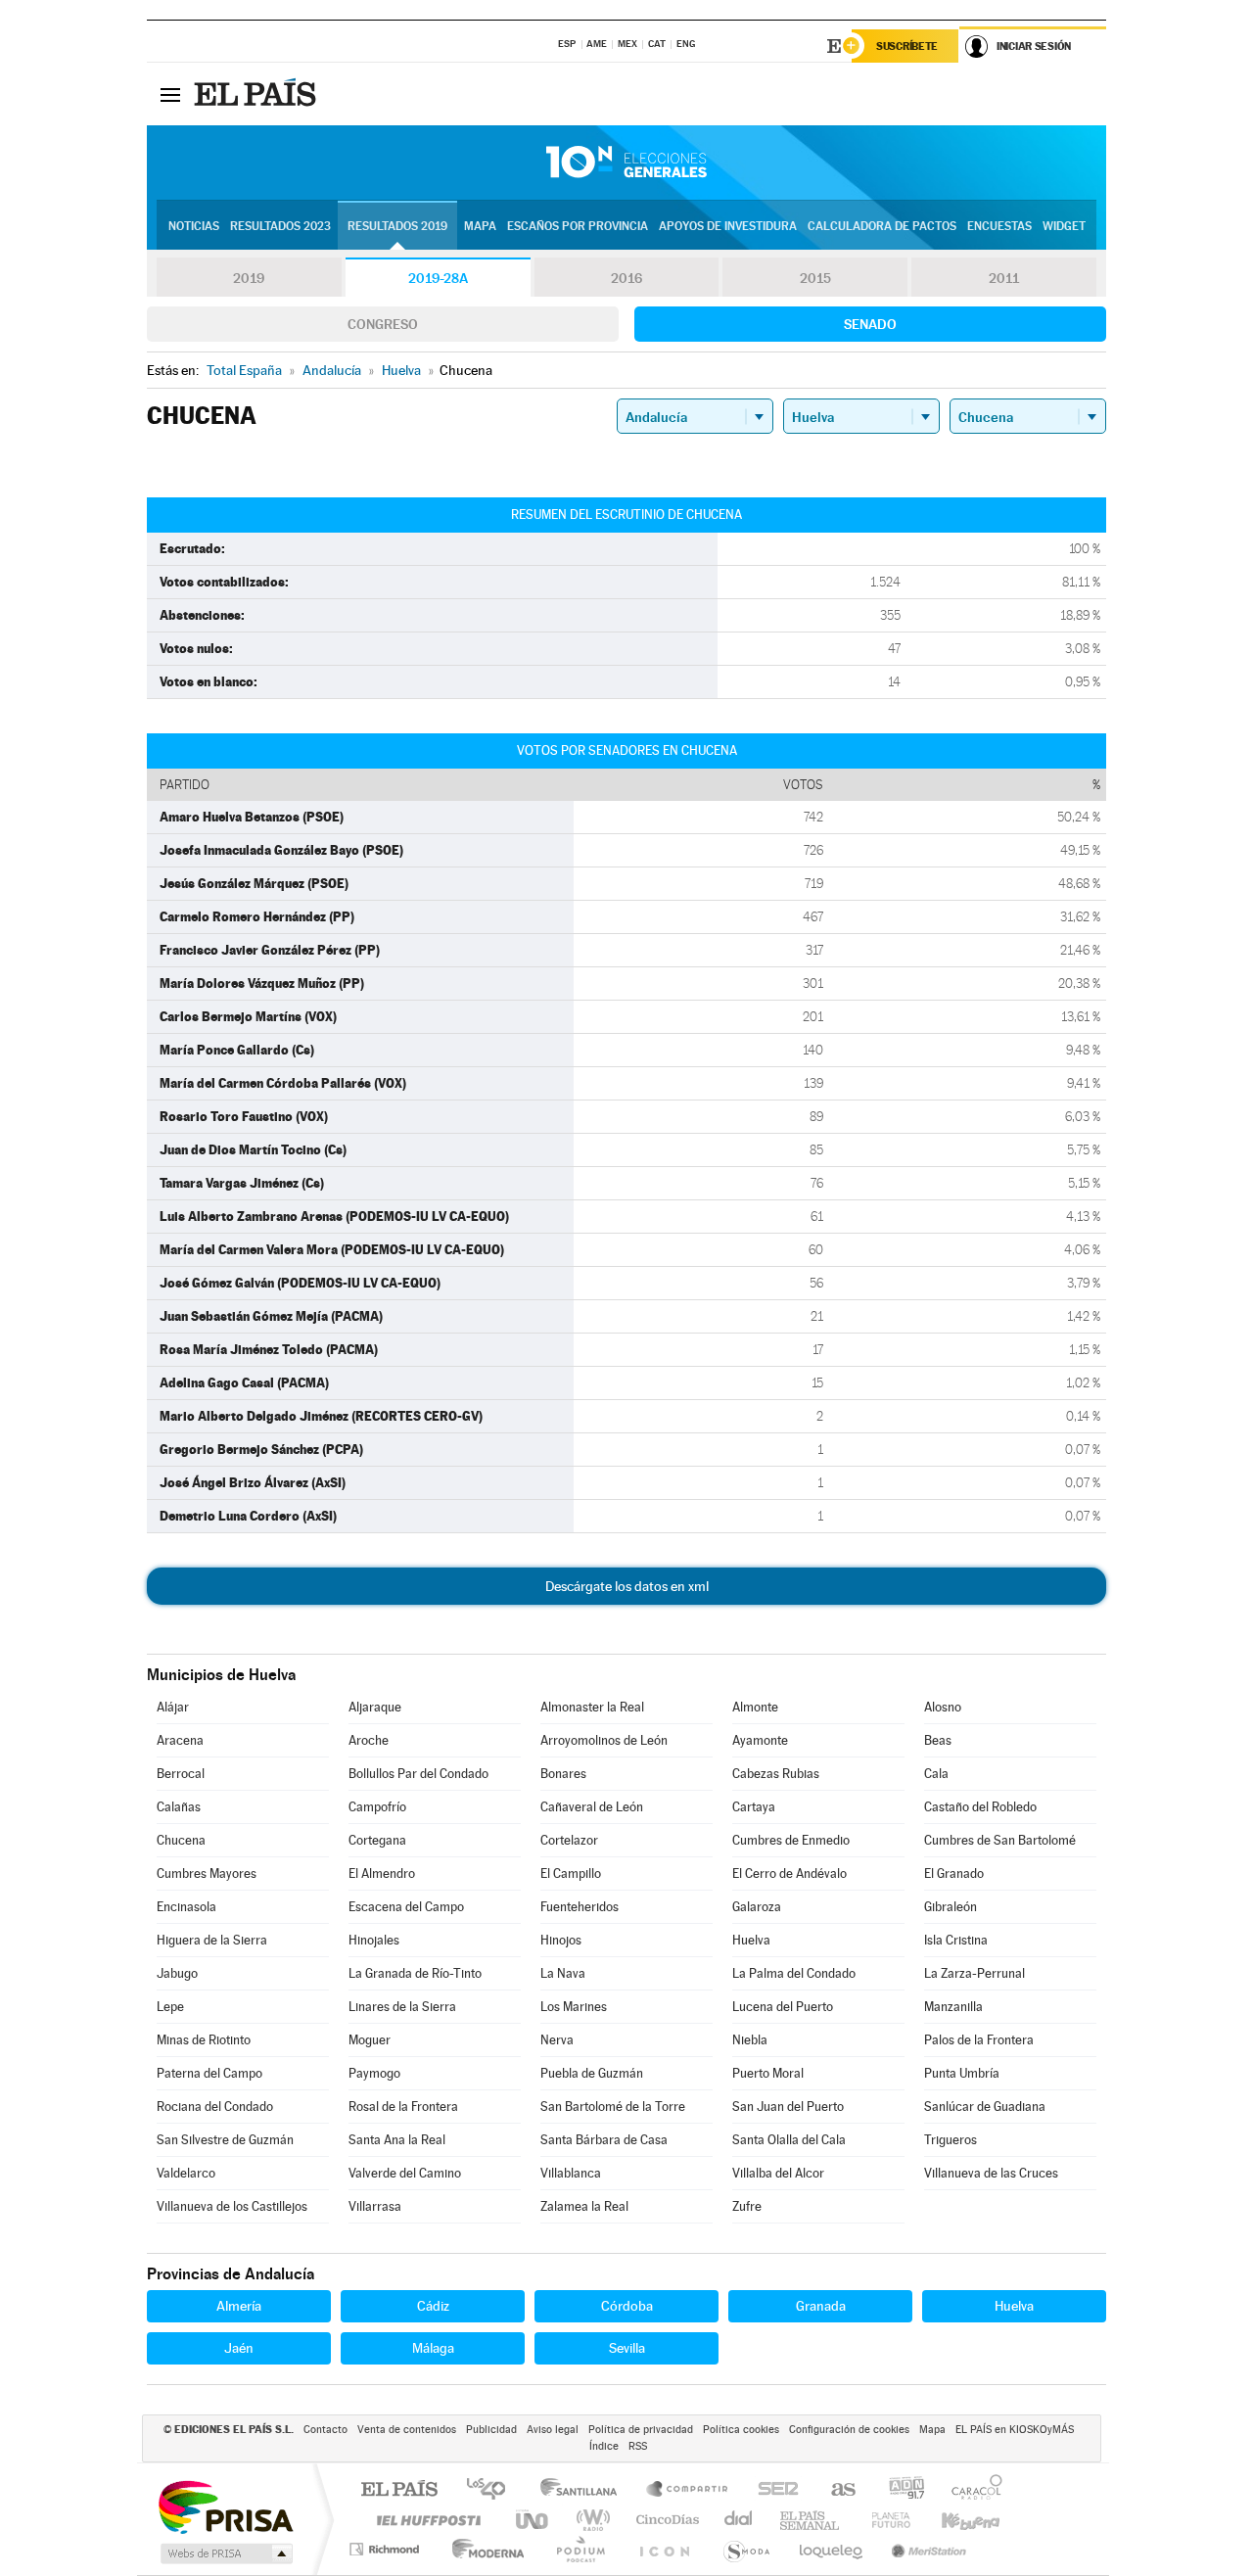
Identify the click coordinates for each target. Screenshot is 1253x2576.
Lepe (170, 2007)
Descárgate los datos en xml (627, 1586)
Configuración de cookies (849, 2430)
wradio (590, 2520)
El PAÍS (399, 2490)
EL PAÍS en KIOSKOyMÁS (1015, 2430)
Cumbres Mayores (207, 1873)
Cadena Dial (739, 2520)
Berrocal (181, 1774)
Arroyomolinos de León (604, 1740)
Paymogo (374, 2073)
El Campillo (571, 1873)
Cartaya (754, 1807)
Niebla (750, 2040)
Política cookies (741, 2430)
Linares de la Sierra (402, 2007)
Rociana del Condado (215, 2107)
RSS (638, 2446)
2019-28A (438, 278)
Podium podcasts (580, 2549)
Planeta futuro (883, 2520)
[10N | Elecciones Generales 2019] (626, 163)
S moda (745, 2549)
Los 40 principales (493, 2490)
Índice (604, 2446)
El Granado (954, 1873)
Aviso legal (553, 2430)
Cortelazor (569, 1840)
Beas (938, 1740)
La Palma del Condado (794, 1973)
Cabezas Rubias (776, 1774)
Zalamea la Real (584, 2206)
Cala (936, 1774)
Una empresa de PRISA (225, 2506)
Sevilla (627, 2348)
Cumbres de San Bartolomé (1000, 1840)
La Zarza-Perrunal (975, 1973)
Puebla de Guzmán (592, 2073)
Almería (239, 2306)
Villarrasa (375, 2206)
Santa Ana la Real (397, 2140)
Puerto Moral (768, 2073)
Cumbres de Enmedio (791, 1840)
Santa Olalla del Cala (789, 2140)
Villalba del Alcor (778, 2173)
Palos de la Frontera (979, 2040)
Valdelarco (186, 2173)
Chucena (181, 1840)
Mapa (480, 226)
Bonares (563, 1774)
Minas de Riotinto (204, 2040)
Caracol (971, 2490)
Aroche (369, 1740)
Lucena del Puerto (783, 2007)
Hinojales (374, 1940)
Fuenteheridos (580, 1907)
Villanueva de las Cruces (991, 2173)
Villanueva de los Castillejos (232, 2206)
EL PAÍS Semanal (811, 2520)
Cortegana (377, 1840)
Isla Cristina (956, 1940)
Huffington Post (425, 2520)
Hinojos (561, 1940)
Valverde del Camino (405, 2173)
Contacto (325, 2430)
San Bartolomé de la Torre (613, 2107)
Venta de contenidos (407, 2430)
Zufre (747, 2206)
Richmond (387, 2549)
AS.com (835, 2490)
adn (899, 2490)
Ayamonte (760, 1740)
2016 (626, 278)
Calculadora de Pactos (882, 226)
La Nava (563, 1973)
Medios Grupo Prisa (225, 2553)
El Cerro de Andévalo (789, 1873)
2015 (815, 278)
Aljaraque (375, 1707)
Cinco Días (665, 2520)
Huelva (751, 1940)
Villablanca (571, 2173)
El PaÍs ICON (664, 2549)
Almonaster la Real (592, 1707)
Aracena (180, 1740)
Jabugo (177, 1973)
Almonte (755, 1707)
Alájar (173, 1707)
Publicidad (491, 2430)
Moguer (370, 2040)
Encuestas (999, 226)
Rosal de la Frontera (403, 2107)
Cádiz (433, 2306)
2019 (249, 278)
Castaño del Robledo (980, 1807)
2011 (1004, 278)
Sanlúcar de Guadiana (985, 2107)
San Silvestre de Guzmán (225, 2140)
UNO (534, 2520)
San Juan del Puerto (788, 2107)
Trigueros (951, 2140)
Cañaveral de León (592, 1807)
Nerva (557, 2040)
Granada (821, 2306)
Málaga (433, 2348)
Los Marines (574, 2007)
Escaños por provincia (578, 226)
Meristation (926, 2549)
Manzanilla (953, 2007)
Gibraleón (951, 1907)
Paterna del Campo (209, 2073)
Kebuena (953, 2520)
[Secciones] (170, 94)
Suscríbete (907, 46)
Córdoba (627, 2306)
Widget (1064, 226)
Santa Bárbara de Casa (604, 2140)
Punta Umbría (962, 2073)
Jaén (239, 2348)
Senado (870, 324)
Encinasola (186, 1907)
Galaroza (757, 1907)
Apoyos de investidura (728, 226)
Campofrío (377, 1807)
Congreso (383, 324)
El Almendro (382, 1873)
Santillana (584, 2490)
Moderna (483, 2549)
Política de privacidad (641, 2430)
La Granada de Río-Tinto (415, 1973)
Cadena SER (772, 2490)
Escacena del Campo (406, 1907)
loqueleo (832, 2549)
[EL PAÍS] (257, 94)
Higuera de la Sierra (212, 1940)
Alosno (943, 1707)
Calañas (179, 1807)
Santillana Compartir (688, 2490)
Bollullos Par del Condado (418, 1774)
